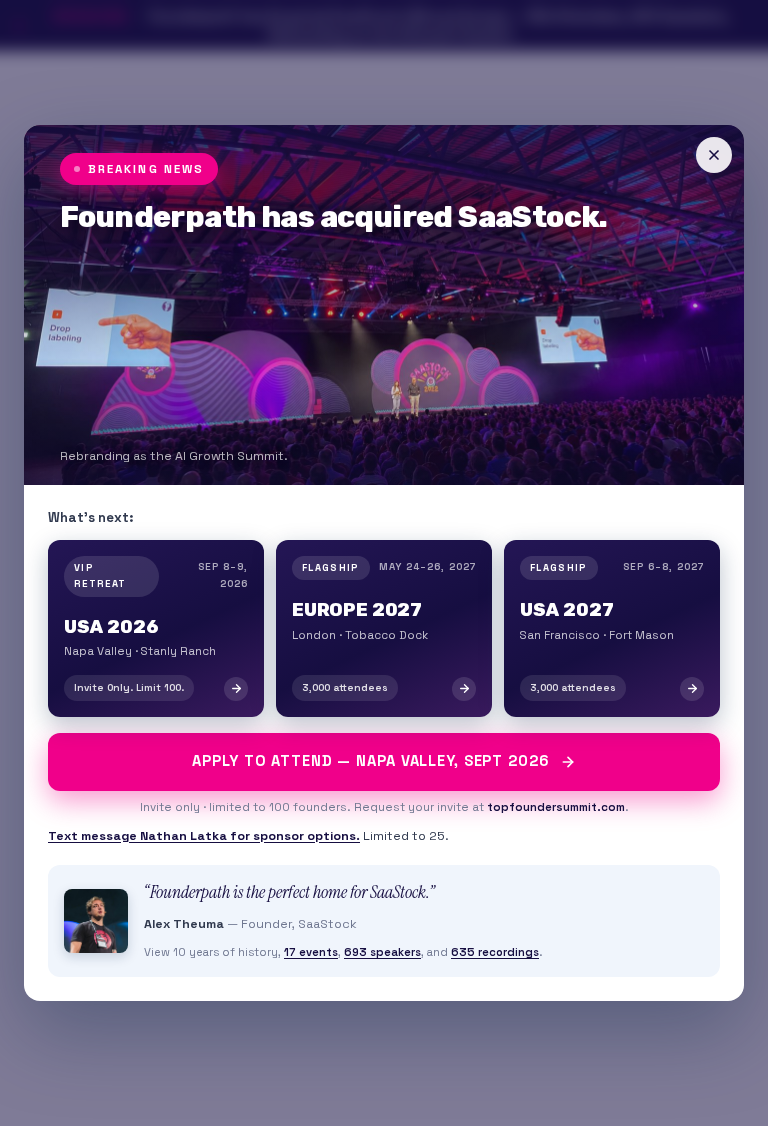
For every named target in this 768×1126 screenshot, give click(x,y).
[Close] (714, 155)
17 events (311, 952)
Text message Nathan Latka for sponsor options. (204, 836)
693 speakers (382, 952)
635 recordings (495, 952)
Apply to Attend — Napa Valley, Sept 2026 (370, 761)
